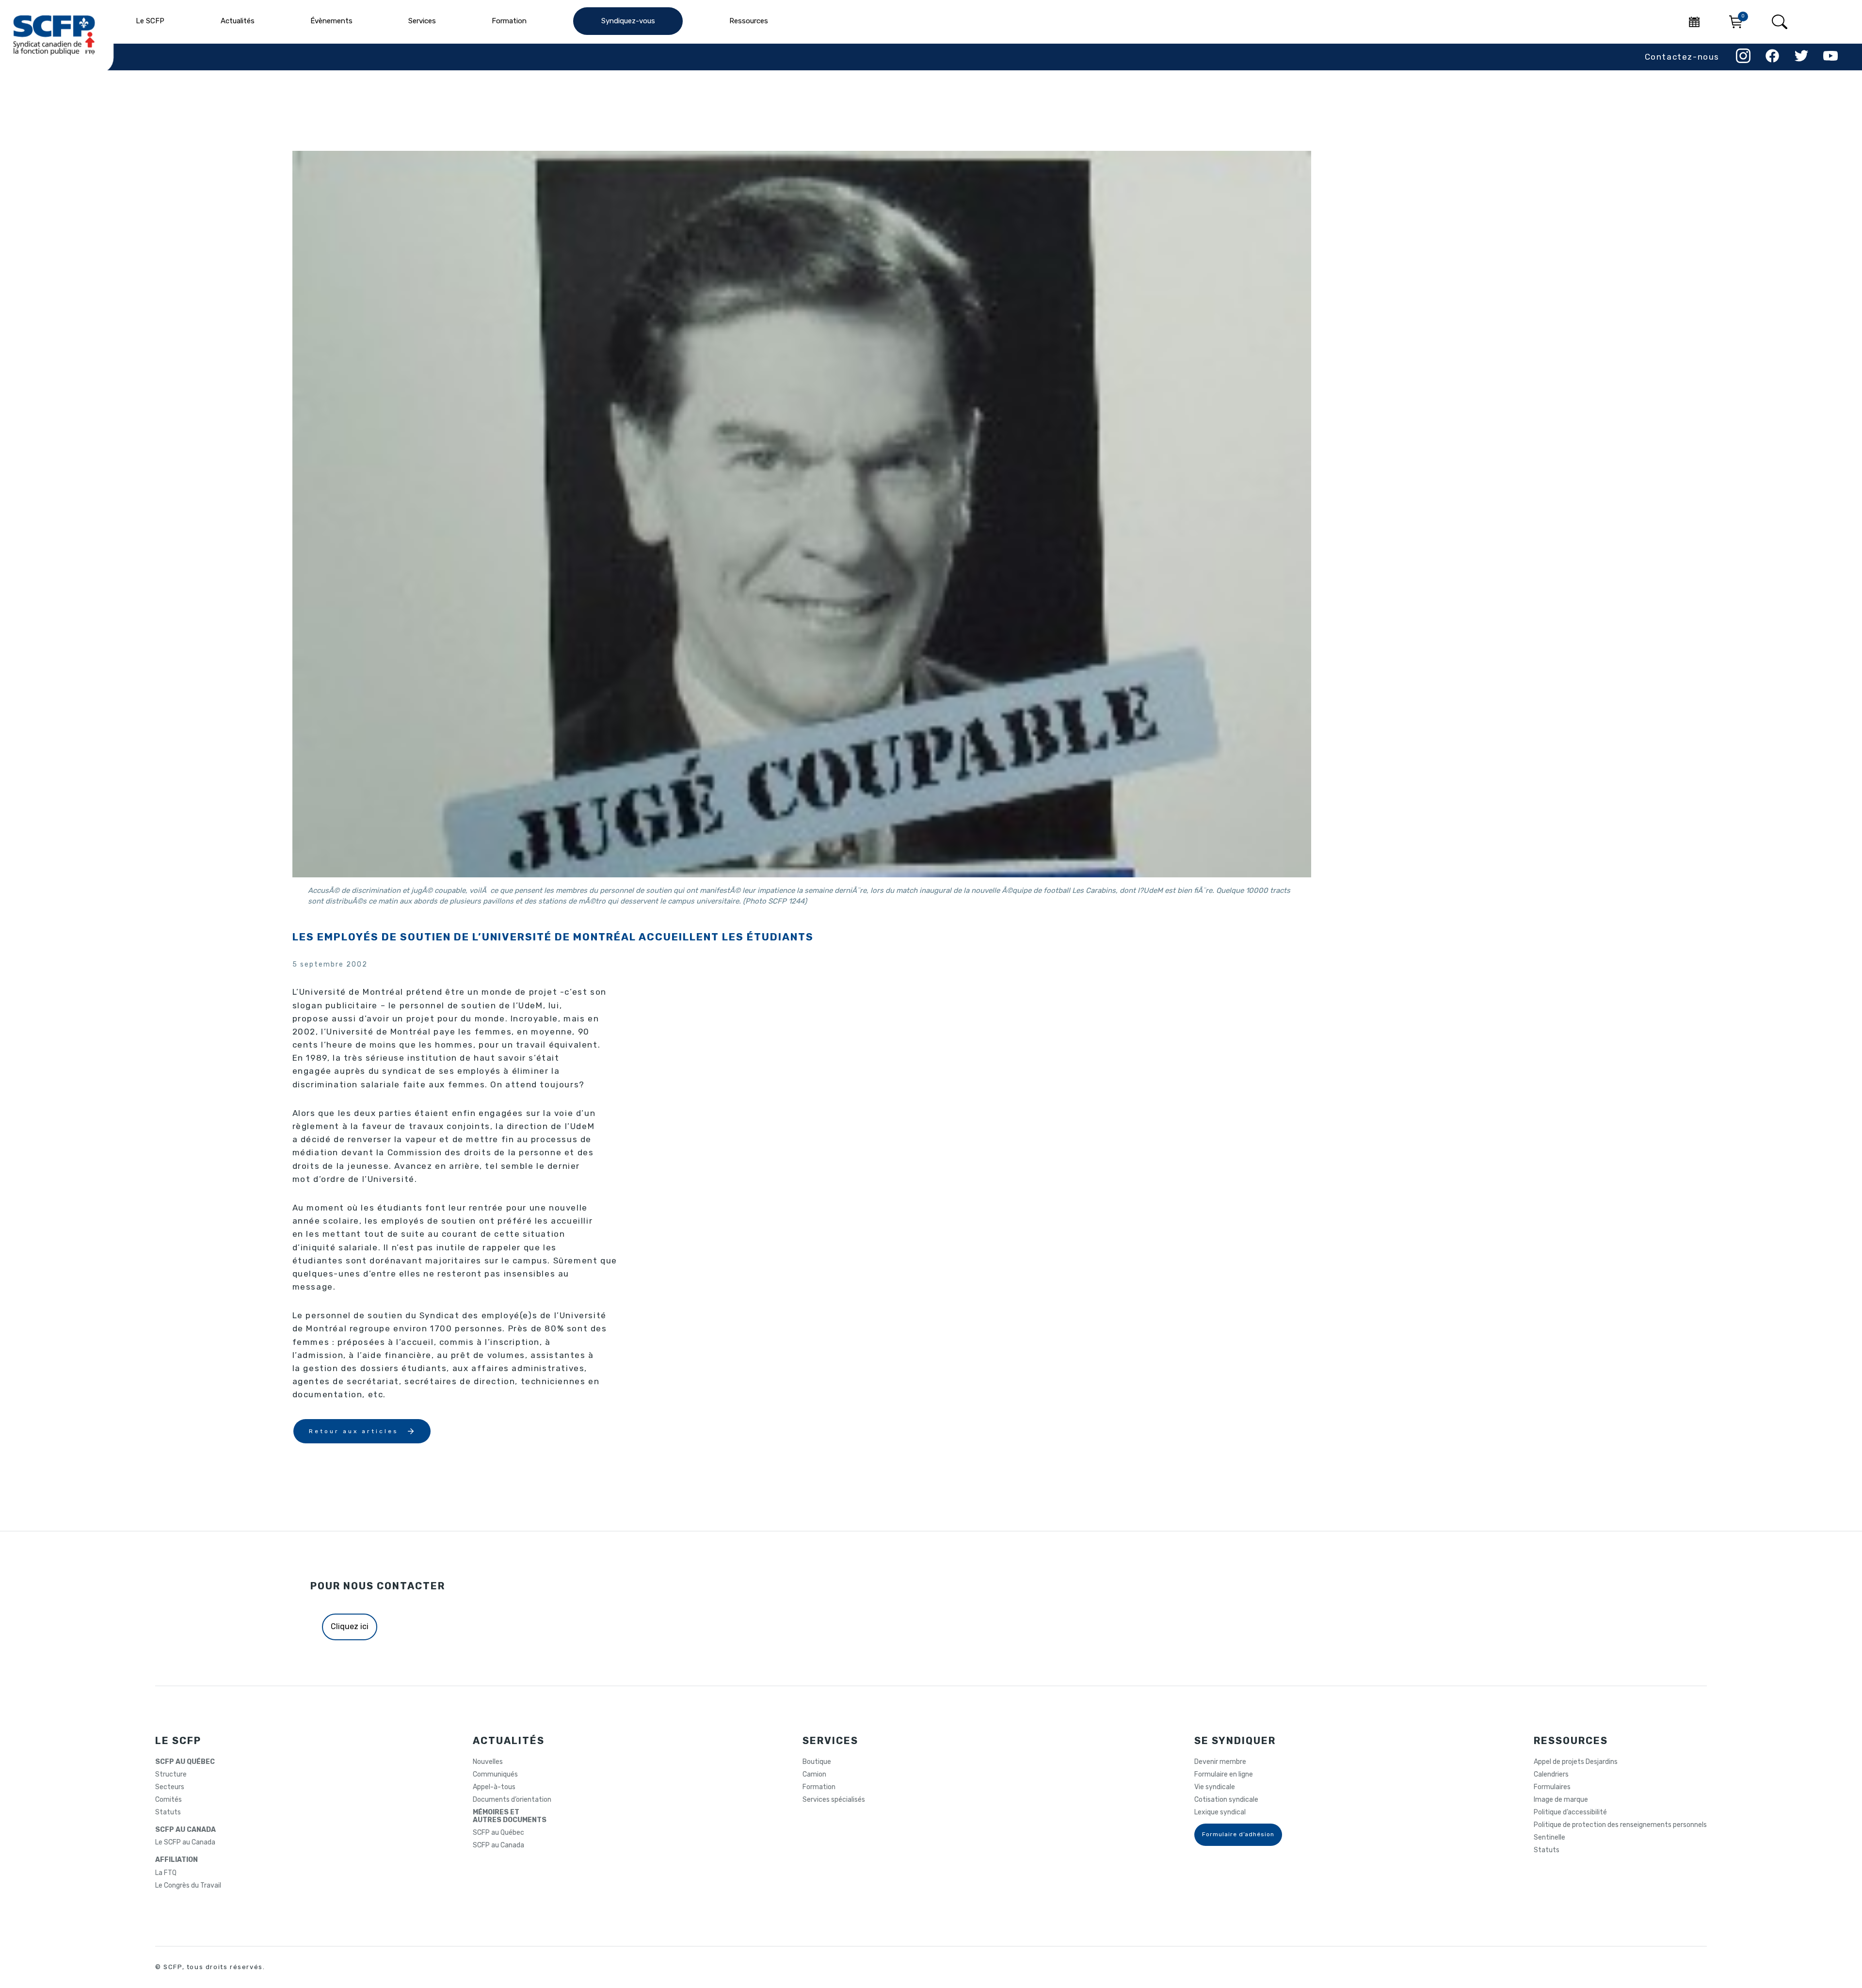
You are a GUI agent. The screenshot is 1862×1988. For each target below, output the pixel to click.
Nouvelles (488, 1762)
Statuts (168, 1812)
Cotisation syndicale (1226, 1800)
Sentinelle (1549, 1838)
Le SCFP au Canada (185, 1843)
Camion (814, 1775)
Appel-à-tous (494, 1787)
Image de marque (1561, 1800)
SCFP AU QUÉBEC (185, 1762)
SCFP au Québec (498, 1833)
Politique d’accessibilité (1570, 1812)
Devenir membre (1220, 1762)
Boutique (817, 1762)
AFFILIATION (177, 1860)
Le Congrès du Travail (188, 1886)
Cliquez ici (350, 1626)
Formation (819, 1787)
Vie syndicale (1215, 1787)
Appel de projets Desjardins (1576, 1762)
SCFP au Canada (498, 1845)
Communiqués (495, 1775)
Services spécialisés (834, 1800)
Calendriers (1551, 1775)
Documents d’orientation (512, 1800)
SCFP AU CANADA (185, 1830)
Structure (171, 1775)
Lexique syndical (1220, 1812)
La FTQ (166, 1873)
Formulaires (1552, 1787)
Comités (169, 1800)
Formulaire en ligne (1224, 1775)
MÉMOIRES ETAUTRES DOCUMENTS (510, 1816)
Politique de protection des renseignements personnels (1620, 1825)
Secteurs (170, 1787)
